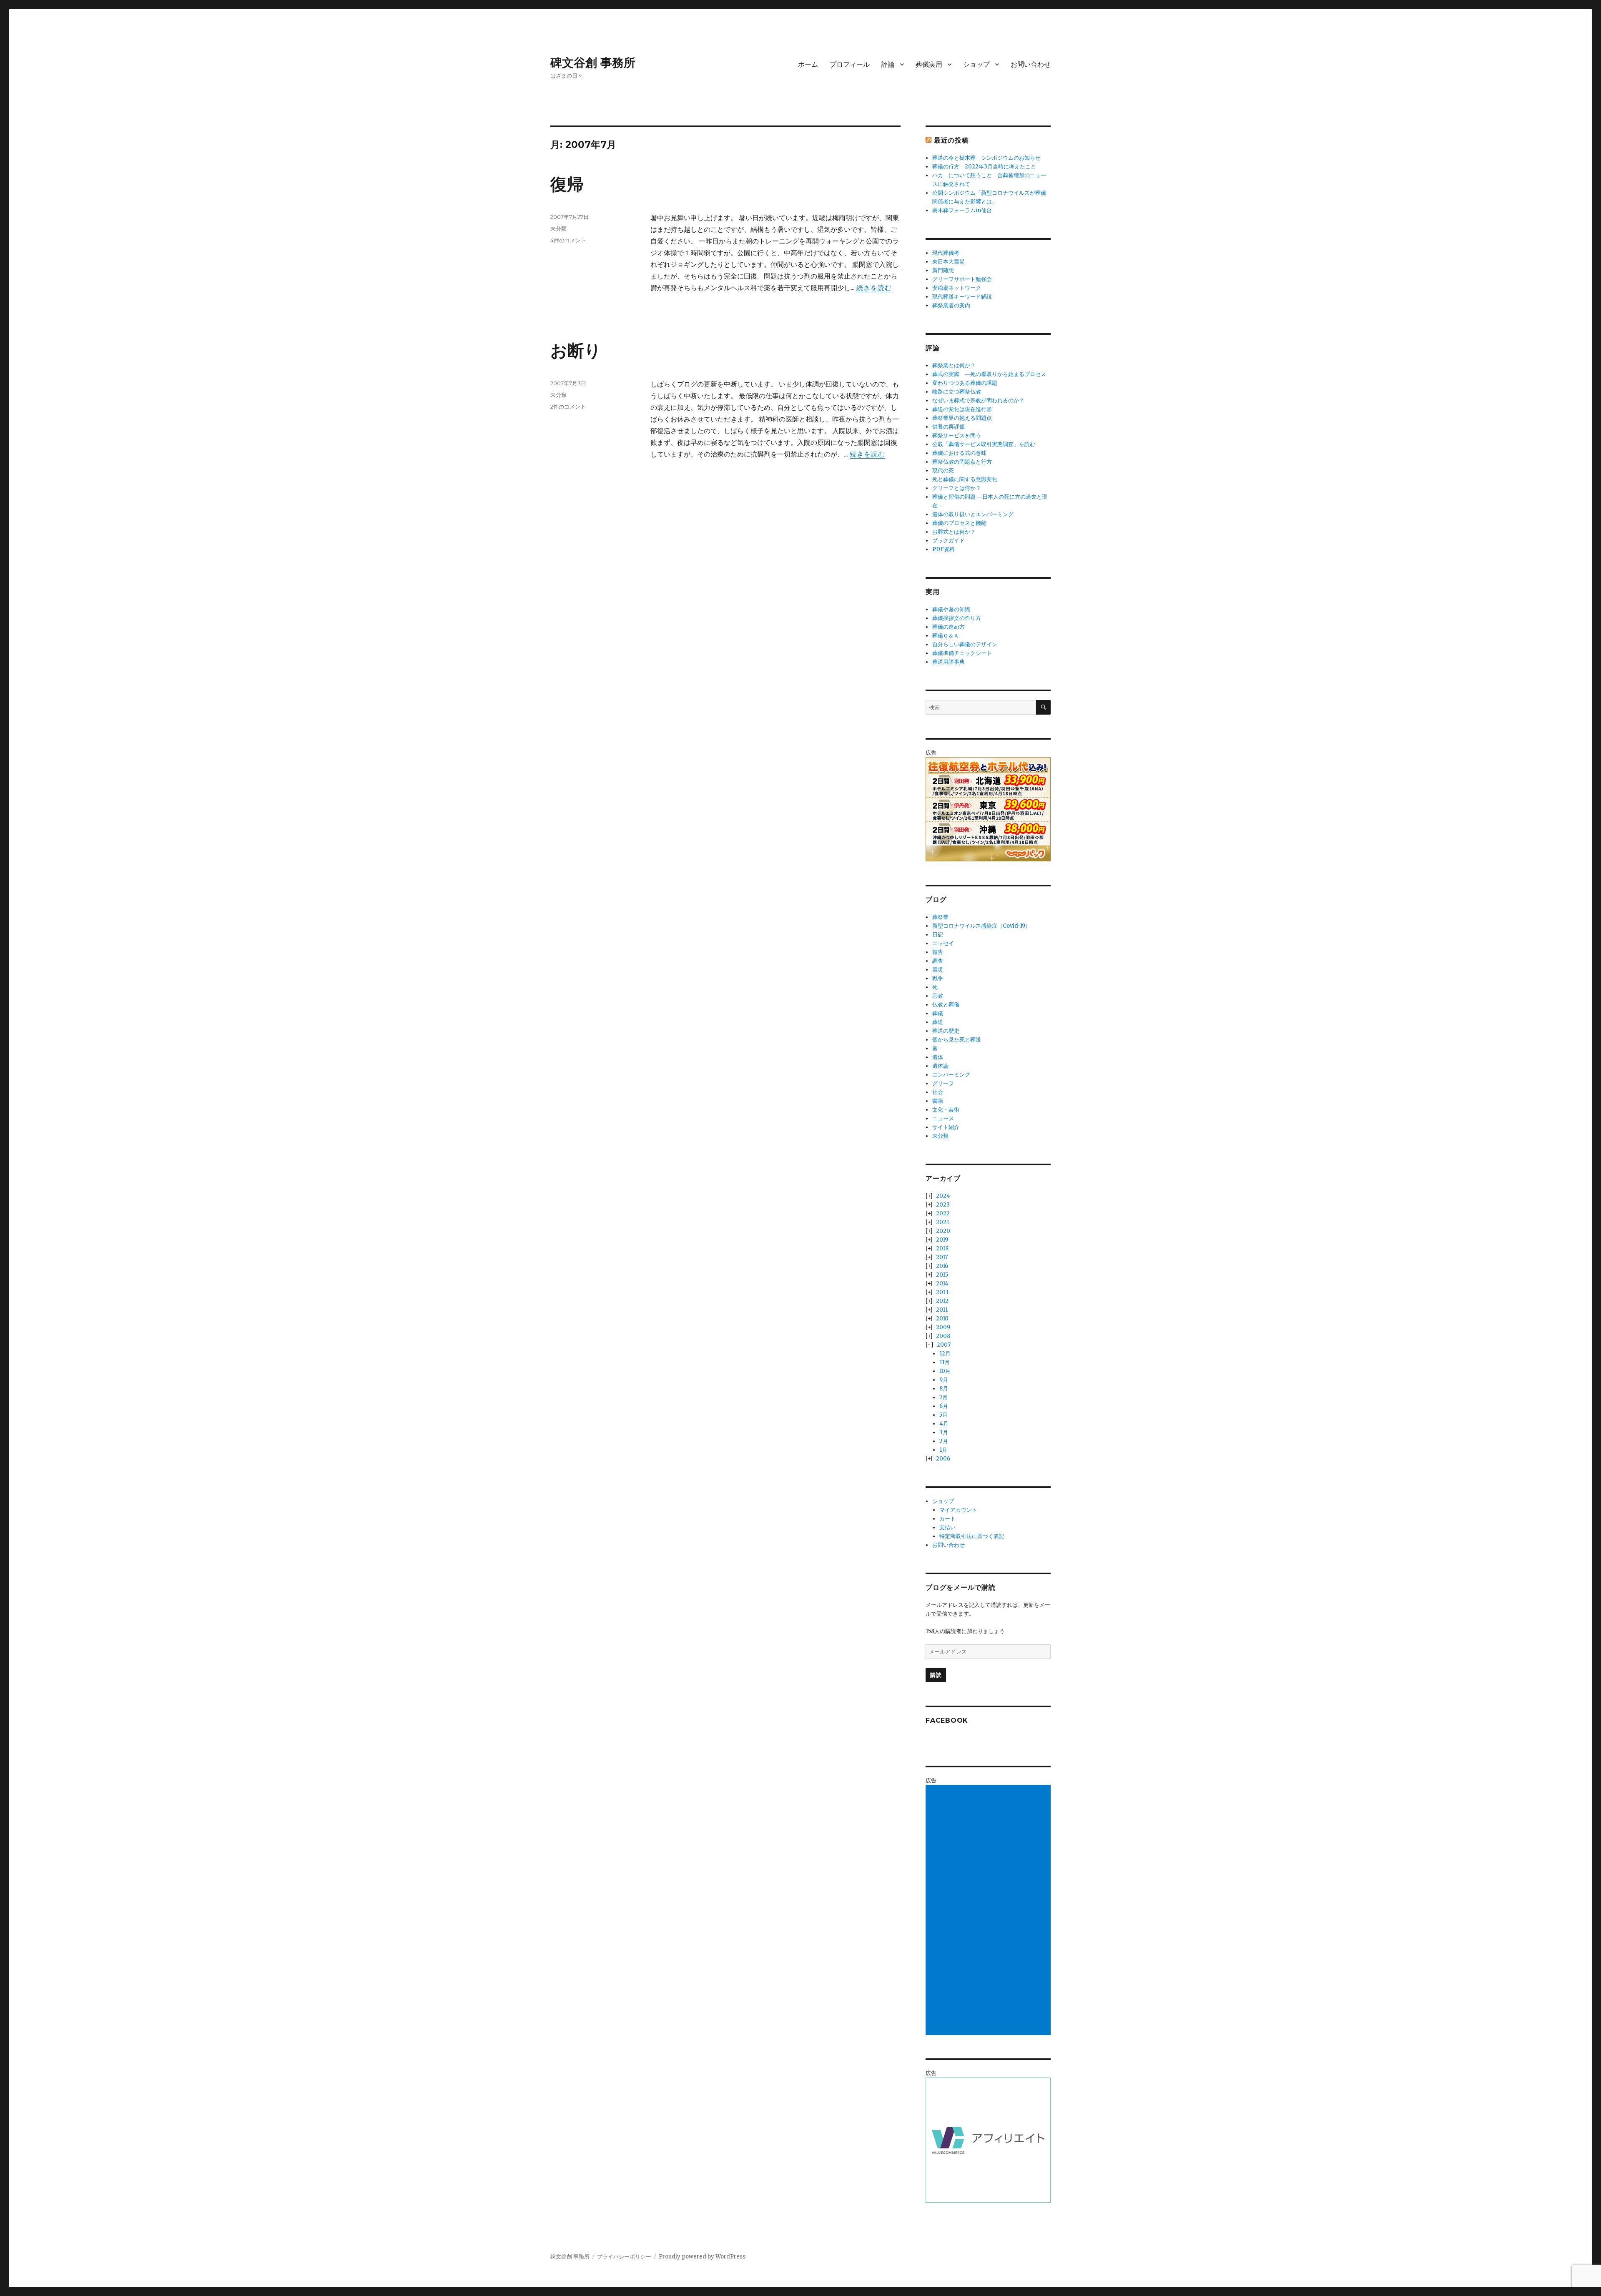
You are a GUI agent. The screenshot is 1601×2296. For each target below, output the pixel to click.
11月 (945, 1362)
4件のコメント (568, 240)
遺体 (938, 1057)
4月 (944, 1424)
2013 (942, 1292)
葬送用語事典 (949, 662)
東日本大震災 (949, 262)
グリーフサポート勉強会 (962, 279)
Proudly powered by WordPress (702, 2257)
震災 (938, 970)
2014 (942, 1284)
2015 (942, 1275)
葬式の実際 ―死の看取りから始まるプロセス (989, 374)
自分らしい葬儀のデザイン (965, 644)
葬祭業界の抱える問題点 (962, 418)
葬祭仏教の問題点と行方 (962, 462)
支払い (947, 1527)
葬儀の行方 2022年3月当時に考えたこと (984, 167)
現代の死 (943, 470)
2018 (942, 1248)
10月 (945, 1371)
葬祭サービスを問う (957, 435)
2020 (943, 1231)
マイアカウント (958, 1510)
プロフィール (850, 64)
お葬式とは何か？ (954, 532)
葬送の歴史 (946, 1031)
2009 (943, 1327)
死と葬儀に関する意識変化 (965, 479)
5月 (944, 1415)
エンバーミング (951, 1075)
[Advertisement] (989, 1911)
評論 (888, 64)
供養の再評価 (949, 427)
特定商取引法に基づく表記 (972, 1536)
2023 (943, 1205)
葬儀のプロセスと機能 (959, 523)
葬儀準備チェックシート (962, 653)
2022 (943, 1213)
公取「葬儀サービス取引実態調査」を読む (984, 444)
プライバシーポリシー (624, 2257)
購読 (936, 1675)
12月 (945, 1354)
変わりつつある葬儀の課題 (965, 383)
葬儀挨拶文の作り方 (957, 618)
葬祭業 (940, 917)
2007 (944, 1345)
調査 (938, 961)
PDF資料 (944, 549)
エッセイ (943, 943)
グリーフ (943, 1083)
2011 (942, 1310)
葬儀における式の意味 (959, 453)
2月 (944, 1441)
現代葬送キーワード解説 (962, 297)
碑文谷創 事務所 (593, 63)
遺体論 (940, 1066)
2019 (942, 1240)
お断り (576, 350)
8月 (944, 1389)
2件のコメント (568, 407)
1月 (943, 1450)
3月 (944, 1432)
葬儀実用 (929, 64)
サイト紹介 (946, 1127)
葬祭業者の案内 (951, 305)
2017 (942, 1257)
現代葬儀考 (946, 253)
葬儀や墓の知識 (951, 609)
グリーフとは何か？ (957, 488)
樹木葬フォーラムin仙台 (962, 210)
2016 (942, 1266)
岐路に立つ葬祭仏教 (957, 392)
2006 (943, 1459)
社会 (938, 1092)
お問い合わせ (1031, 64)
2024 (943, 1196)
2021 (942, 1222)
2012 (942, 1301)
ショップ (976, 64)
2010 (942, 1319)
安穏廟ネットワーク (957, 288)
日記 (938, 935)
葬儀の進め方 (949, 627)
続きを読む (874, 288)
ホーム (808, 64)
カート (947, 1519)
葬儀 (938, 1013)
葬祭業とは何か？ (954, 365)
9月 (944, 1380)
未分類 (558, 228)
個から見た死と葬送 (957, 1040)
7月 (944, 1397)
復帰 (567, 184)
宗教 (938, 996)
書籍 (938, 1101)
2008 (943, 1336)
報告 (938, 952)
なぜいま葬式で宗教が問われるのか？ (978, 400)
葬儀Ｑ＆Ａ (946, 636)
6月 (944, 1406)
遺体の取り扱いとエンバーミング (973, 514)
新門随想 (943, 270)
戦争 (938, 978)
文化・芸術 (946, 1110)
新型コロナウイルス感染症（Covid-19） (981, 926)
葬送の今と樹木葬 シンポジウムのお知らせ (986, 158)
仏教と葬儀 (946, 1005)
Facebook (947, 1720)
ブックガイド (949, 541)
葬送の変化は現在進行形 (962, 409)
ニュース (943, 1118)
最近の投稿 (951, 140)
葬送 (938, 1022)
